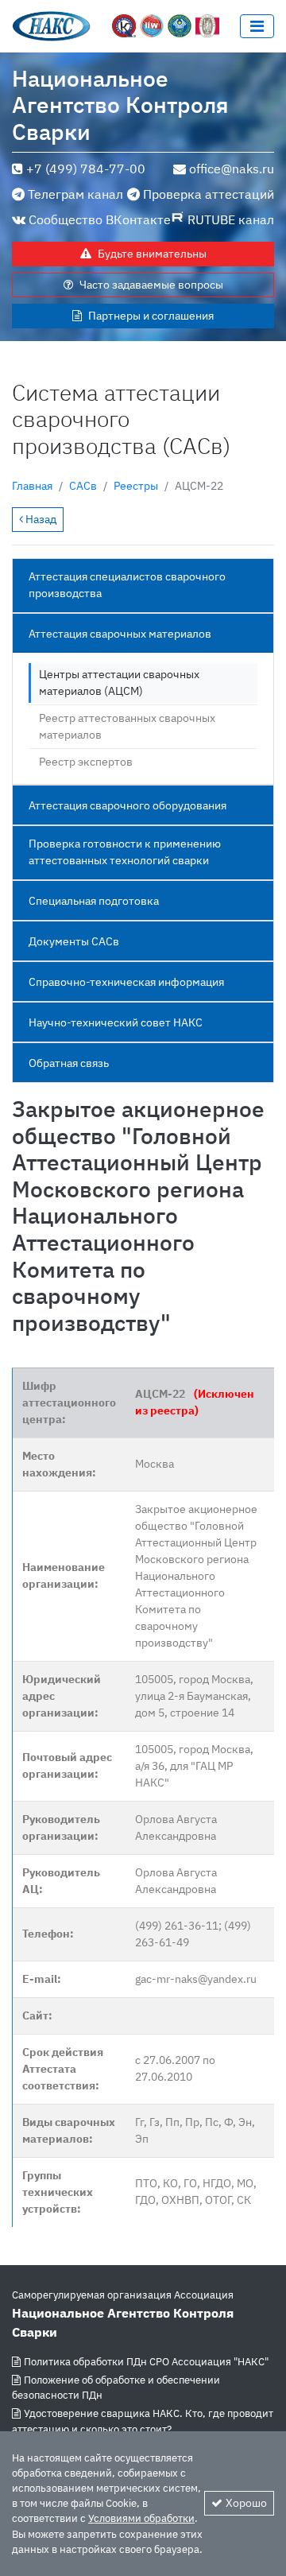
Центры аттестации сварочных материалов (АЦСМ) (119, 683)
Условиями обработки (141, 2518)
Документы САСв (74, 941)
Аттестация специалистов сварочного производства (127, 585)
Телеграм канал (75, 194)
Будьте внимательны (152, 254)
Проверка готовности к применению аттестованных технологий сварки (125, 852)
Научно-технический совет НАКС (116, 1022)
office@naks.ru (232, 169)
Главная (32, 486)
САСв (83, 486)
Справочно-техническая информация (126, 982)
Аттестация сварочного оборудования (128, 805)
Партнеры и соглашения (151, 316)
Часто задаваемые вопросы (151, 285)
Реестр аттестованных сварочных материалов (127, 726)
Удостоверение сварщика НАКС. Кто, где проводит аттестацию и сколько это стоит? (143, 2421)
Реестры (136, 486)
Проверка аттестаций (209, 194)
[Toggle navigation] (257, 26)
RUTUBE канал (231, 219)
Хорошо (246, 2503)
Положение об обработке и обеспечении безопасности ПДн (116, 2388)
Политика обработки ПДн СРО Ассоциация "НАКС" (146, 2362)
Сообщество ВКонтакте (100, 219)
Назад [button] (40, 519)
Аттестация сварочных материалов (120, 634)
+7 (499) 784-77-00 (86, 169)
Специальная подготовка (94, 901)
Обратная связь (69, 1063)
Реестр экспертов (86, 762)
